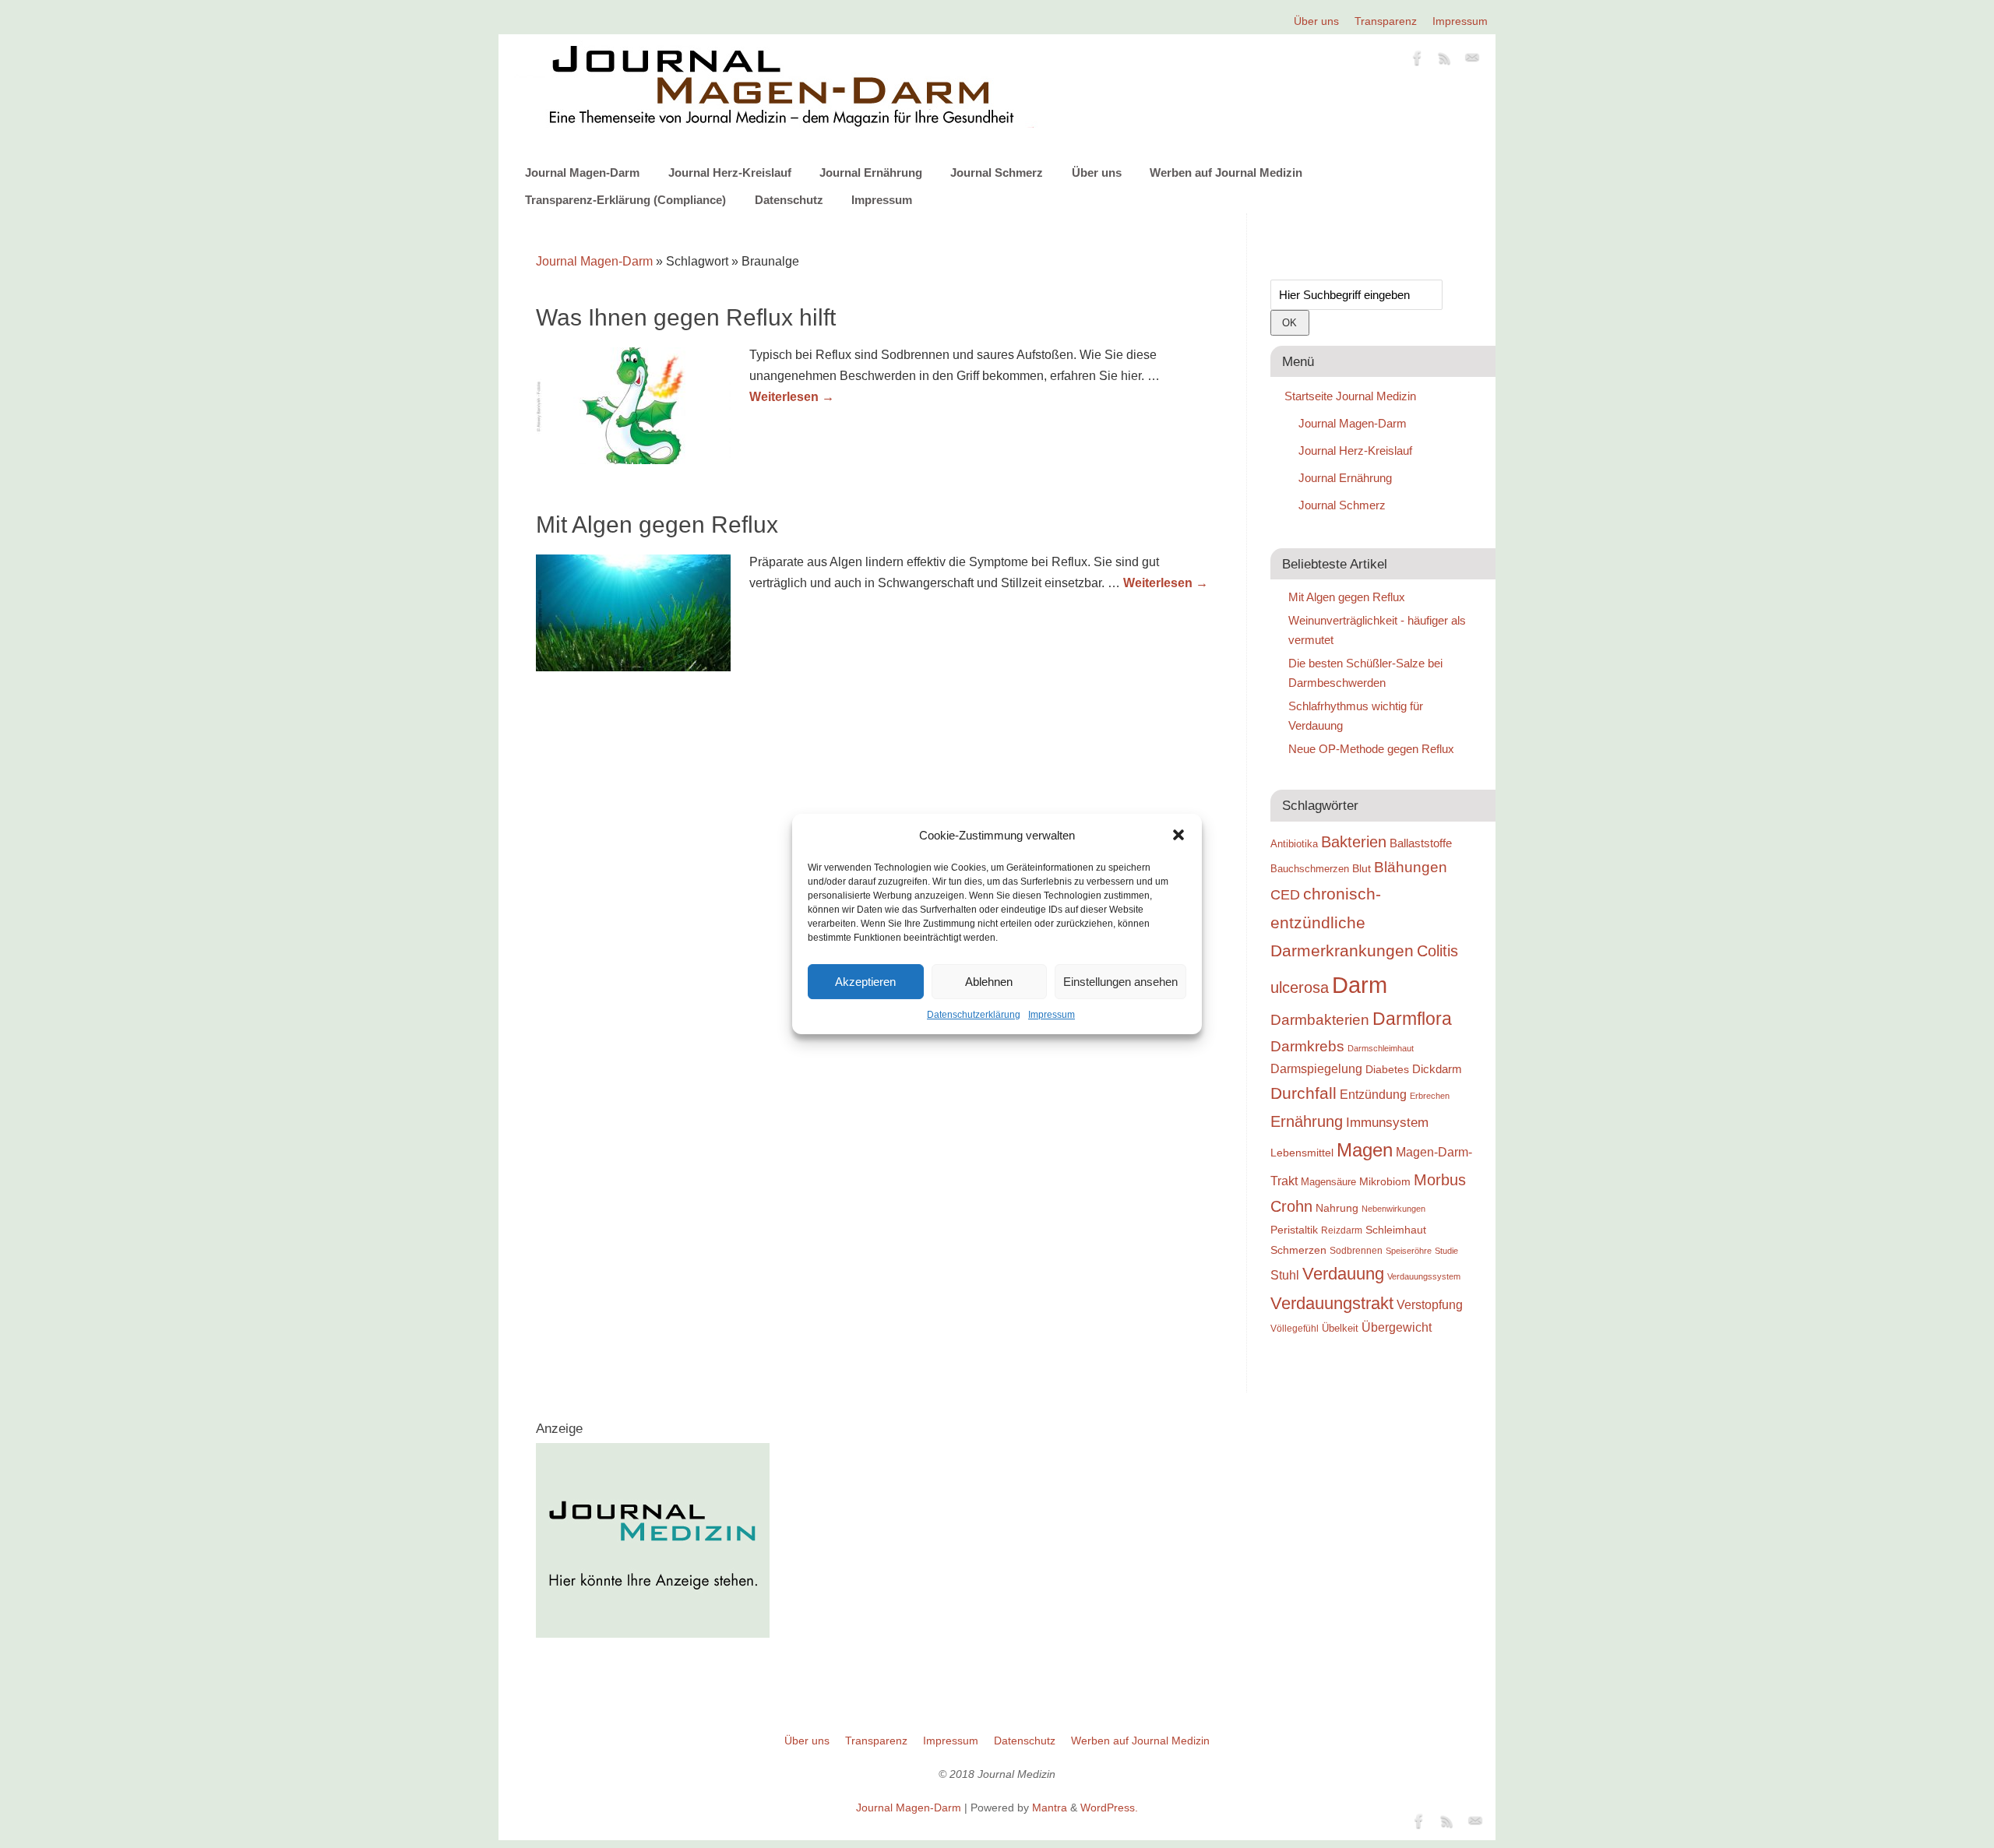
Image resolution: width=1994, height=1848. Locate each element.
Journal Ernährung (871, 172)
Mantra (1050, 1808)
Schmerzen (1298, 1250)
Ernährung (1307, 1121)
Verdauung (1343, 1274)
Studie (1446, 1251)
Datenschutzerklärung (974, 1015)
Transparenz (1386, 21)
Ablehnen (989, 982)
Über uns (1316, 21)
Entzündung (1373, 1095)
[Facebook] (1418, 61)
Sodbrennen (1356, 1251)
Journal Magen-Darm (582, 172)
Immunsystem (1387, 1123)
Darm (1360, 985)
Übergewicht (1397, 1327)
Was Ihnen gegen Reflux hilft (686, 317)
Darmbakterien (1320, 1020)
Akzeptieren (865, 982)
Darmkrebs (1307, 1046)
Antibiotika (1294, 844)
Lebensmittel (1302, 1153)
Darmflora (1412, 1019)
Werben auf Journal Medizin (1226, 172)
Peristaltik (1294, 1230)
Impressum (1052, 1015)
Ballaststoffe (1421, 843)
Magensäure (1328, 1182)
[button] (1178, 835)
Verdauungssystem (1424, 1276)
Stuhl (1285, 1275)
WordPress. (1109, 1808)
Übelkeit (1340, 1329)
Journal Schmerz (997, 172)
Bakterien (1354, 842)
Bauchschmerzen (1310, 869)
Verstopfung (1430, 1305)
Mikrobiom (1385, 1181)
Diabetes (1387, 1069)
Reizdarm (1342, 1230)
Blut (1362, 868)
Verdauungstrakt (1332, 1303)
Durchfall (1303, 1093)
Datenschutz (789, 200)
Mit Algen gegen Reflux (657, 524)
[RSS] (1445, 61)
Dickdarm (1437, 1069)
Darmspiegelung (1316, 1069)
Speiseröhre (1409, 1251)
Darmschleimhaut (1381, 1048)
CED (1285, 894)
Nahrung (1337, 1208)
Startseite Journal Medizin (1350, 396)
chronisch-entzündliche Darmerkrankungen (1342, 922)
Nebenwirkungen (1393, 1209)
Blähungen (1411, 867)
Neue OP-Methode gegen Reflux (1371, 749)
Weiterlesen (792, 397)
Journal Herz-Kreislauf (730, 172)
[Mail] (1472, 61)
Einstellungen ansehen (1120, 982)
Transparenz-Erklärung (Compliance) (625, 200)
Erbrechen (1430, 1096)
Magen (1365, 1150)
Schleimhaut (1396, 1230)
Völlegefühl (1295, 1329)
